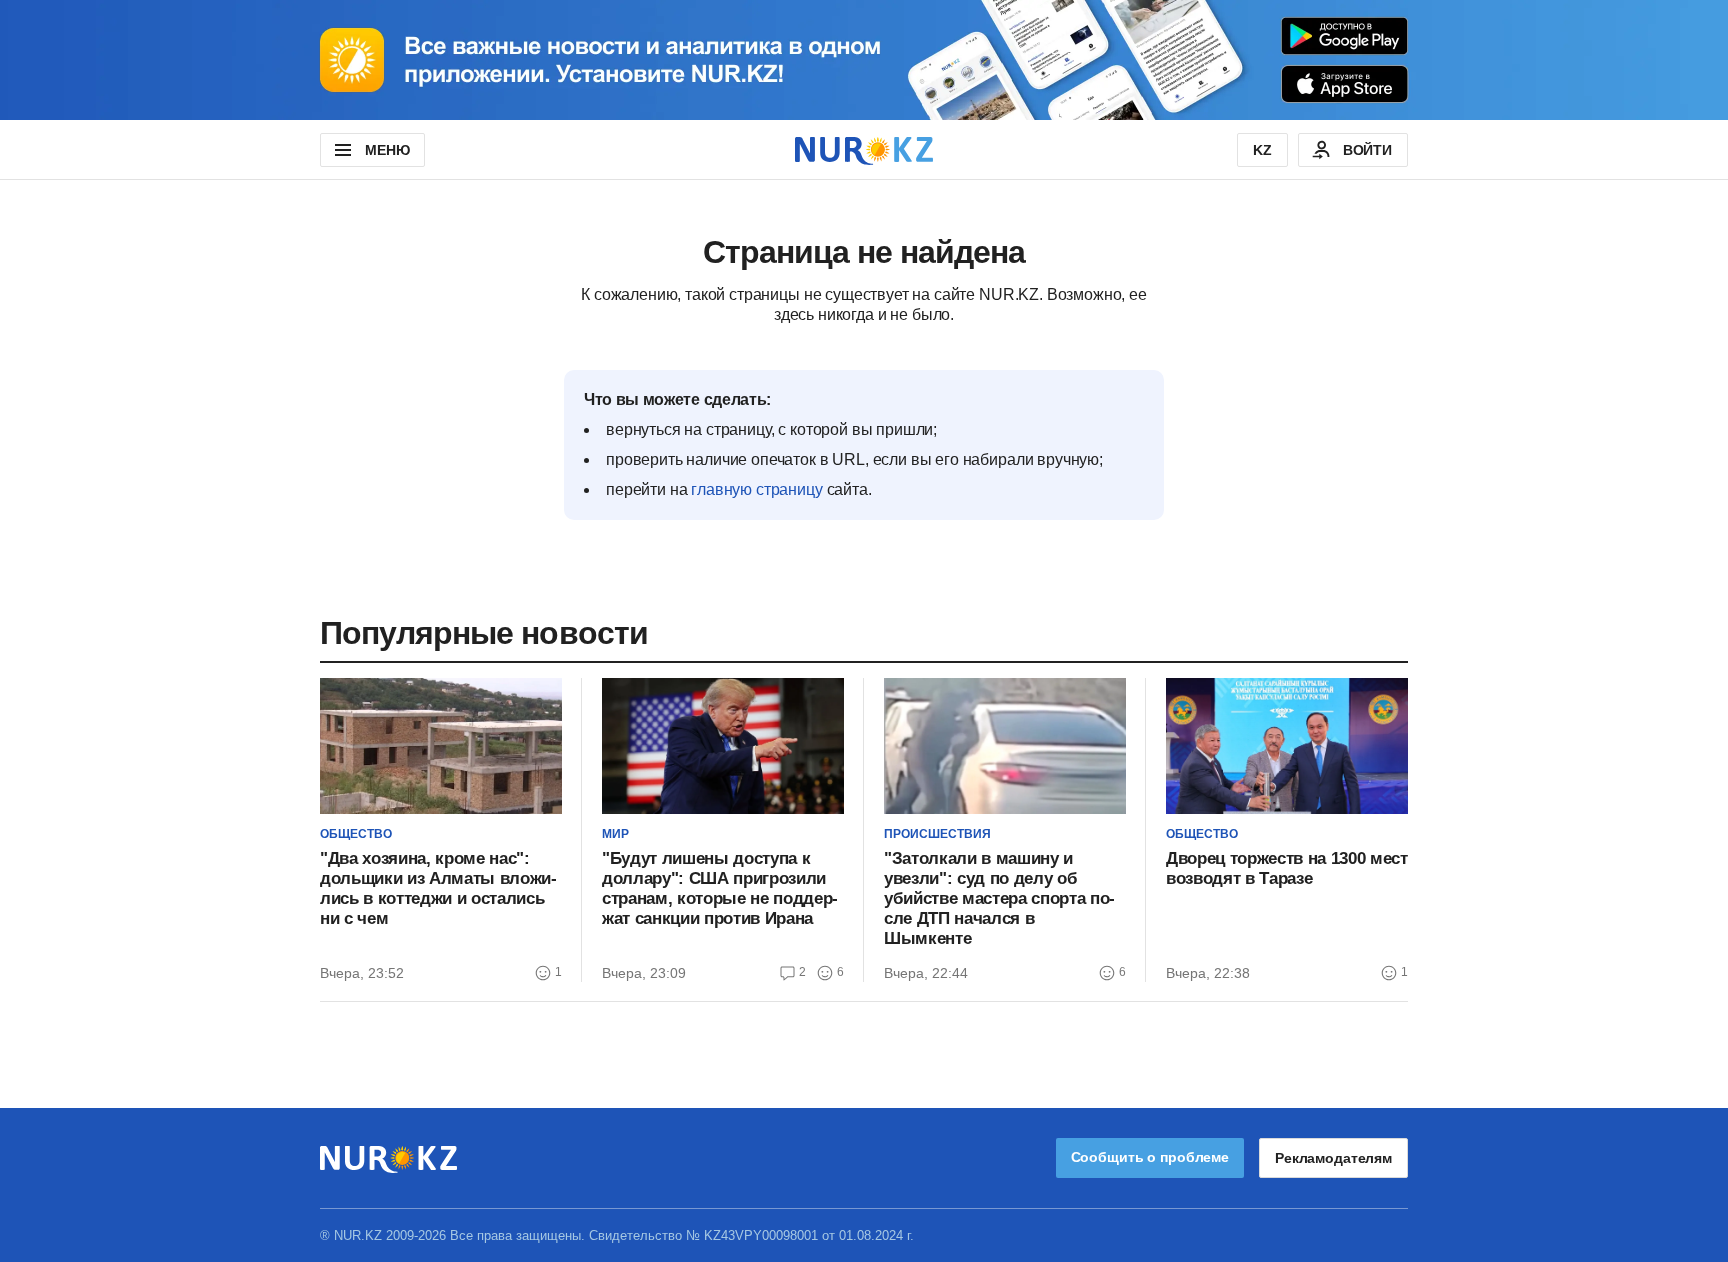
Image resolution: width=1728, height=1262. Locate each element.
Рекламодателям (1333, 1158)
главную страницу (756, 489)
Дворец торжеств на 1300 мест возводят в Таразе (1286, 868)
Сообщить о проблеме (1150, 1157)
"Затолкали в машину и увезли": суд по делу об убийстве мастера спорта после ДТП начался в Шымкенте (999, 898)
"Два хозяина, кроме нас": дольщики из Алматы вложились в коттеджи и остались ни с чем (438, 888)
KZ (1262, 150)
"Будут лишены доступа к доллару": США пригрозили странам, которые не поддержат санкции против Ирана (720, 888)
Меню (387, 150)
